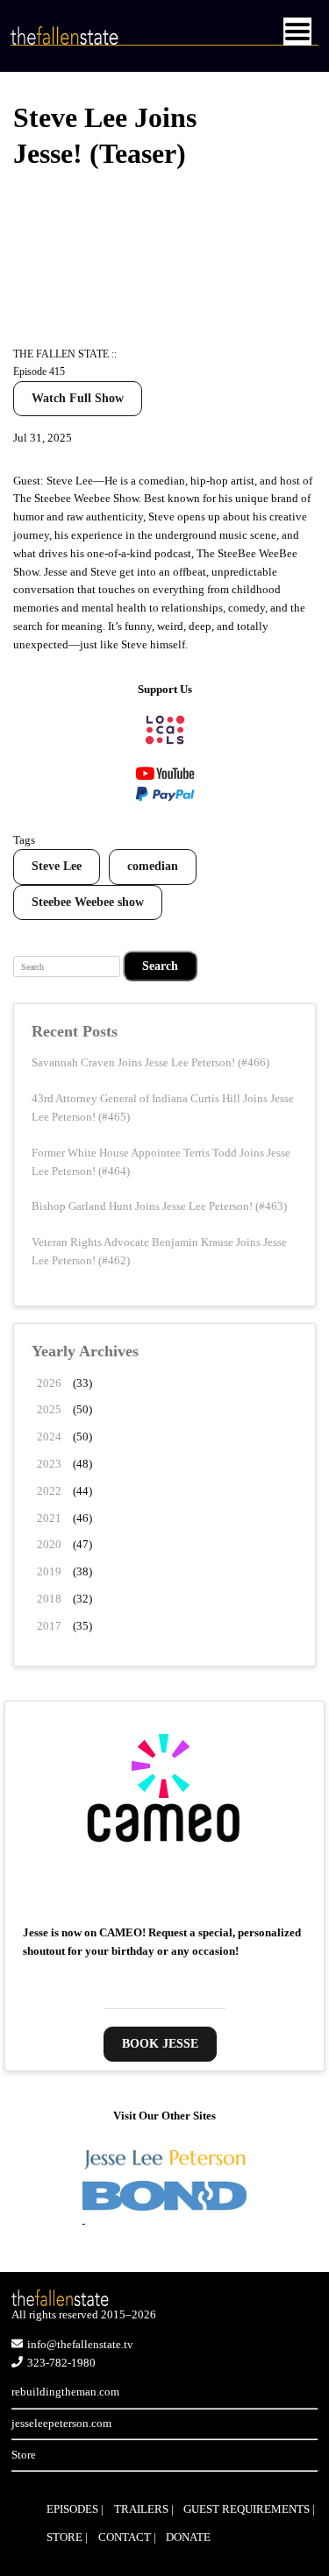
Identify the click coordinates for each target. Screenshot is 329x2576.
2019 (49, 1571)
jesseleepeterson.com (61, 2423)
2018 (49, 1599)
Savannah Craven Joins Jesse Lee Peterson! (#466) (150, 1062)
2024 (49, 1437)
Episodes (72, 2509)
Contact (125, 2537)
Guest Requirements (247, 2509)
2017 (49, 1626)
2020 (49, 1544)
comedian (153, 866)
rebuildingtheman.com (65, 2392)
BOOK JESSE (160, 2044)
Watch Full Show (78, 398)
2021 (49, 1518)
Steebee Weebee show (88, 902)
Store (24, 2455)
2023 (49, 1464)
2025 (49, 1409)
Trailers (141, 2509)
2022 (49, 1491)
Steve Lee (57, 866)
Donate (188, 2537)
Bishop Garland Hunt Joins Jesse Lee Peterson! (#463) (159, 1206)
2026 (49, 1383)
